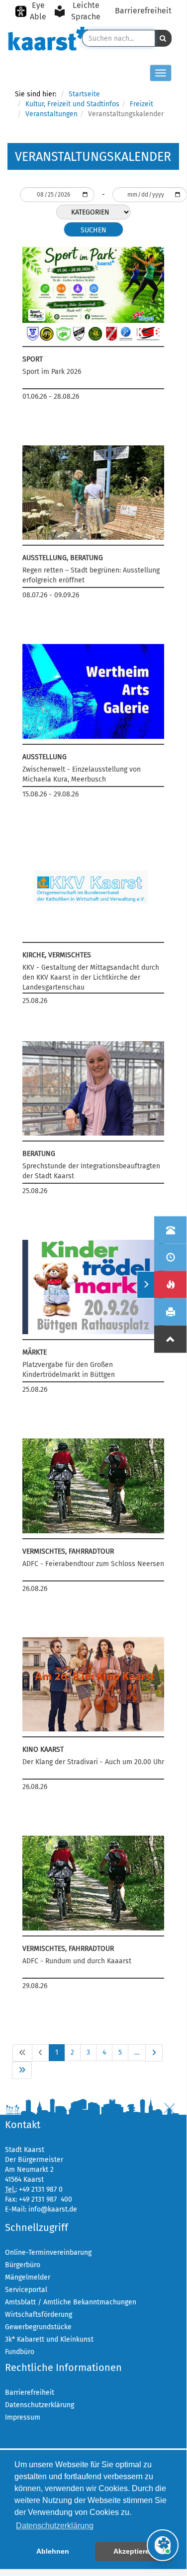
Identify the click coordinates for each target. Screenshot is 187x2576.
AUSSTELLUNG (45, 757)
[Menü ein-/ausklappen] (145, 1285)
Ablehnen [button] (53, 2551)
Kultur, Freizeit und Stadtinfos (72, 104)
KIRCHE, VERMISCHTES (57, 955)
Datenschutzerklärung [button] (55, 2526)
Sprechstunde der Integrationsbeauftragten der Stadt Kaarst (91, 1171)
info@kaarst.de (53, 2209)
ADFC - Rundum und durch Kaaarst (77, 1961)
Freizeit (141, 104)
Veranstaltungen (51, 114)
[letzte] (22, 2070)
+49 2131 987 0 (41, 2189)
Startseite (84, 94)
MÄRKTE (35, 1352)
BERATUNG (39, 1154)
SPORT (33, 359)
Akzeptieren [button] (134, 2551)
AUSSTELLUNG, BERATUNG (63, 558)
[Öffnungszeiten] (170, 1257)
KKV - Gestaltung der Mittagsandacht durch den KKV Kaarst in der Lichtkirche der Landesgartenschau (91, 977)
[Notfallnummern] (170, 1285)
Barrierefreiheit (143, 11)
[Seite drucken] (170, 1312)
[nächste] (154, 2053)
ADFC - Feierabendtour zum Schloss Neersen (93, 1564)
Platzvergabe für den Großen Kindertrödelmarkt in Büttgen (69, 1370)
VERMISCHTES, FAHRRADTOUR (68, 1551)
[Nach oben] (170, 1339)
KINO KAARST (43, 1750)
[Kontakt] (170, 1230)
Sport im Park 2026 (52, 372)
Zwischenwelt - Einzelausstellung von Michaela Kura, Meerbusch (82, 774)
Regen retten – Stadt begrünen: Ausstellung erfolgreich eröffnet (91, 575)
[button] (163, 38)
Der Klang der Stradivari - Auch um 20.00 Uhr (93, 1762)
